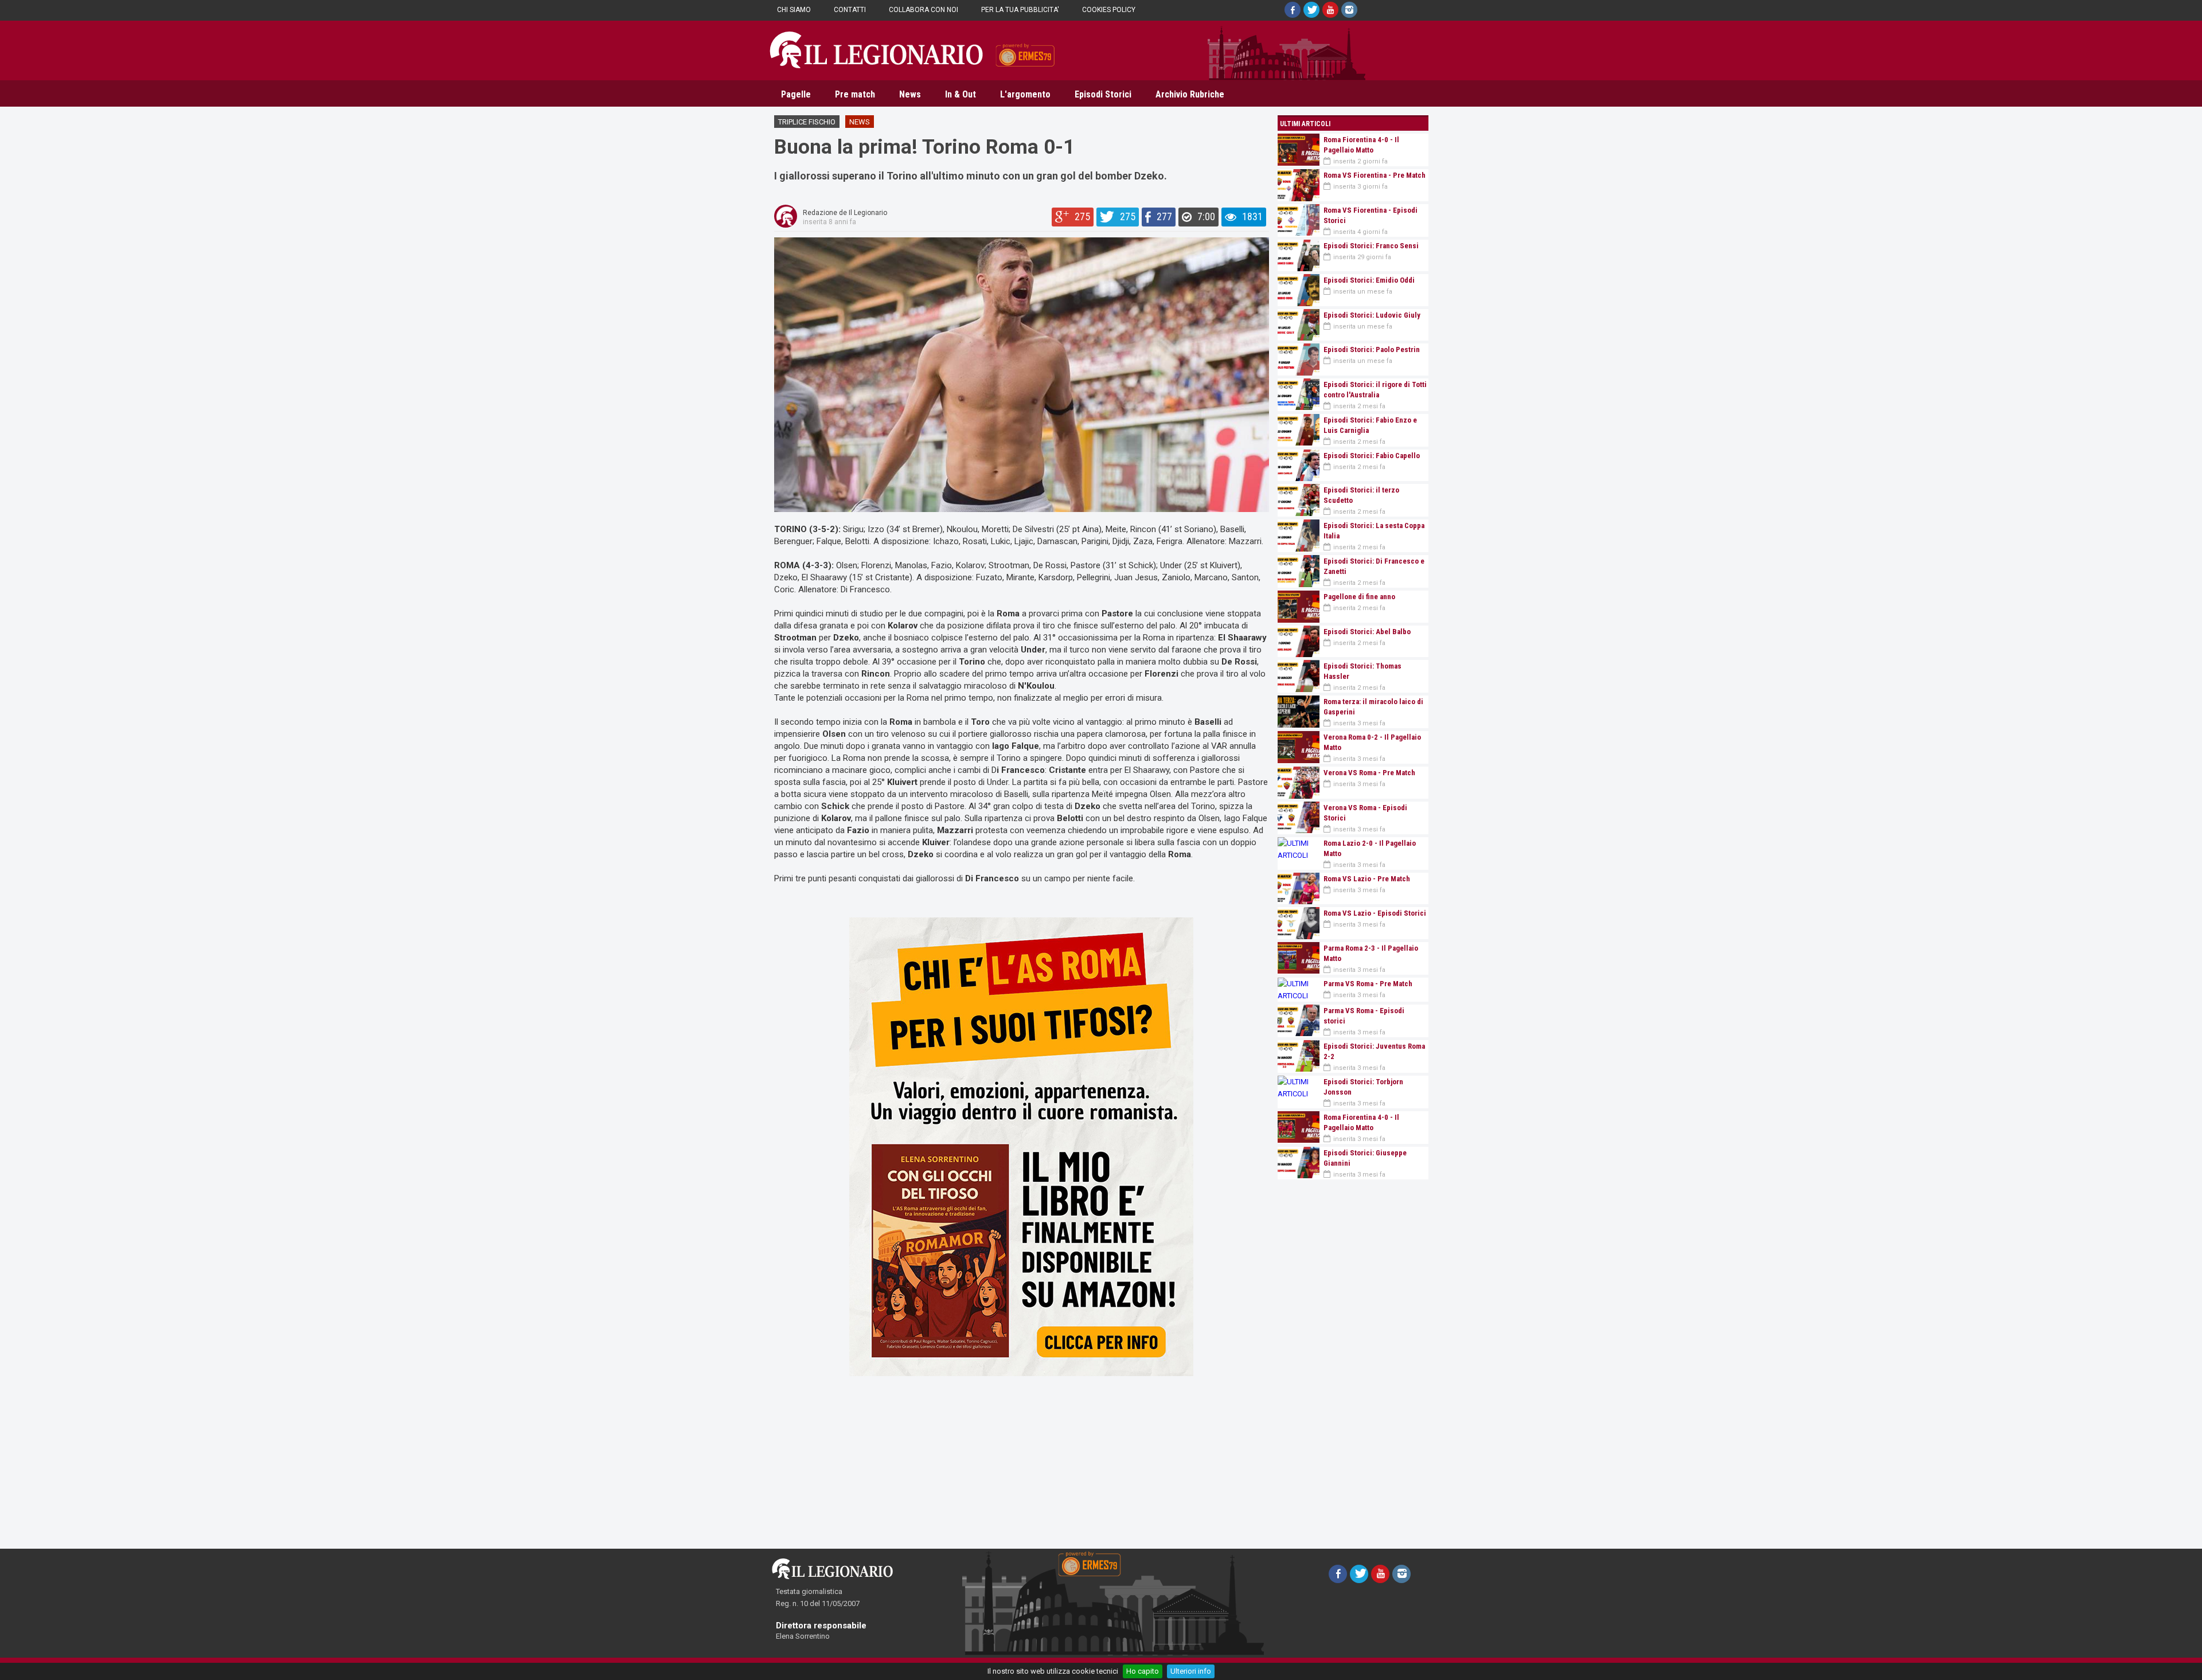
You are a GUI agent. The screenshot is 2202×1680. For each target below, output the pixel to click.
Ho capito (1143, 1671)
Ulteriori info (1191, 1671)
